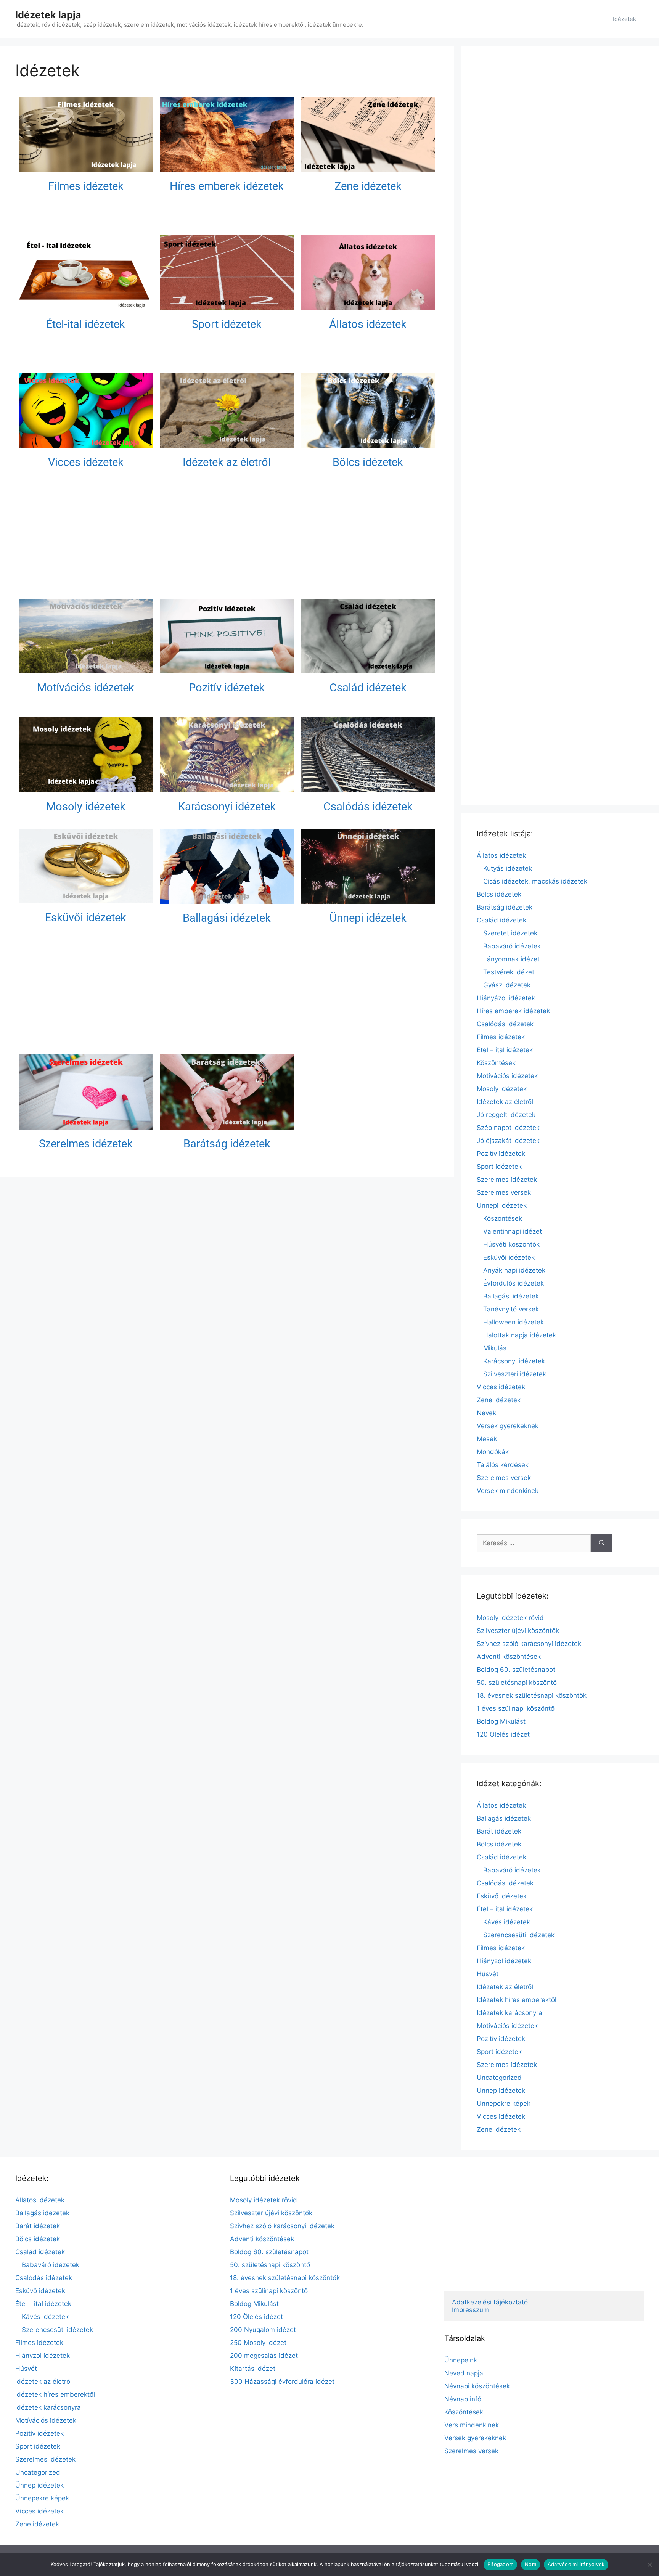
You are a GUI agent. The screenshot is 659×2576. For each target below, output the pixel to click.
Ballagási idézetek (227, 918)
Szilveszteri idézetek (515, 1374)
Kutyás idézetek (508, 868)
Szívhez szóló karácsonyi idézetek (529, 1644)
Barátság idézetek (227, 1144)
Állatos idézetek (368, 324)
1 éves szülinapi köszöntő (516, 1708)
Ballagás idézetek (504, 1818)
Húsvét (488, 1974)
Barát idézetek (499, 1831)
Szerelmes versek (504, 1192)
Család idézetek (368, 688)
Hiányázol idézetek (506, 998)
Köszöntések (496, 1063)
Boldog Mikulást (501, 1721)
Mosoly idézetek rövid (510, 1618)
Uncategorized (499, 2078)
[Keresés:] (534, 1543)
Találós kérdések (503, 1465)
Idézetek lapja (48, 15)
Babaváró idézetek (512, 946)
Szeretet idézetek (510, 933)
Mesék (487, 1439)
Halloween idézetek (514, 1322)
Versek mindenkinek (508, 1491)
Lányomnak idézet (511, 959)
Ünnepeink (461, 2360)
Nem (530, 2564)
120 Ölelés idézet (503, 1734)
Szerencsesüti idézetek (519, 1935)
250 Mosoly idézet (258, 2343)
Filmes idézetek (86, 186)
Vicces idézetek (86, 462)
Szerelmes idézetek (86, 1144)
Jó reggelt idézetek (506, 1115)
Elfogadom (500, 2564)
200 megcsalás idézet (264, 2356)
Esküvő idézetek (502, 1896)
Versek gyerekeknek (508, 1426)
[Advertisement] (227, 538)
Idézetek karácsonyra (510, 2013)
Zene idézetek (368, 186)
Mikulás (495, 1348)
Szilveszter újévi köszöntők (518, 1631)
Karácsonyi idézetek (227, 807)
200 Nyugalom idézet (263, 2330)
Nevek (486, 1413)
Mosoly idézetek (86, 807)
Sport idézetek (227, 324)
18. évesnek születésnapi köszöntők (532, 1695)
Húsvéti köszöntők (511, 1244)
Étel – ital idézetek (505, 1050)
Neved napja (464, 2373)
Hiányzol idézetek (504, 1961)
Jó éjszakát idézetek (508, 1141)
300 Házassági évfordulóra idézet (282, 2382)
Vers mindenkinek (472, 2425)
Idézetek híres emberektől (517, 2000)
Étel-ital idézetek (86, 324)
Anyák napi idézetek (514, 1270)
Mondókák (493, 1452)
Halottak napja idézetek (520, 1335)
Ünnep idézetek (501, 2091)
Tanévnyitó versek (511, 1309)
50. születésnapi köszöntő (517, 1683)
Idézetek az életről (227, 462)
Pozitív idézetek (227, 688)
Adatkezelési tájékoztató (490, 2302)
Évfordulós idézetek (514, 1283)
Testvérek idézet (509, 972)
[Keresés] (602, 1543)
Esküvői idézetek (86, 918)
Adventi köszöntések (509, 1657)
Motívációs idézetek (86, 688)
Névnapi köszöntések (477, 2386)
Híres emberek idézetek (227, 186)
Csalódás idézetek (368, 807)
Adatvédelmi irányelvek (576, 2564)
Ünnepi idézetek (368, 918)
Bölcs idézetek (368, 462)
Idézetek (624, 19)
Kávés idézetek (507, 1922)
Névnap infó (463, 2399)
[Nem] (649, 2565)
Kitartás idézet (253, 2369)
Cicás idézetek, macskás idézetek (535, 881)
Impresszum (470, 2310)
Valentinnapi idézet (513, 1231)
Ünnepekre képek (504, 2104)
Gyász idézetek (507, 985)
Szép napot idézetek (508, 1128)
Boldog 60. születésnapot (516, 1670)
